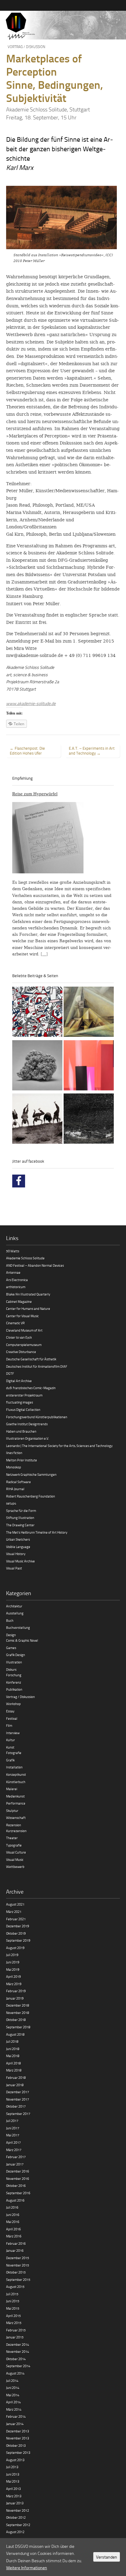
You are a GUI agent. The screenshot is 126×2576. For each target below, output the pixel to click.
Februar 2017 (16, 2157)
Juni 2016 (13, 2215)
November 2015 (18, 2265)
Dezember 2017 (18, 2092)
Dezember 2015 (18, 2258)
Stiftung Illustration (20, 1518)
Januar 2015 (15, 2337)
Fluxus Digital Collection (23, 1410)
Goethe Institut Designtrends (27, 1424)
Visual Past (14, 1568)
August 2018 (15, 2034)
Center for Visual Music (22, 1316)
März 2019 (14, 1984)
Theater (12, 1838)
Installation (14, 1767)
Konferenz (14, 1682)
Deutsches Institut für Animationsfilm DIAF (37, 1366)
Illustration (14, 1662)
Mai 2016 (13, 2222)
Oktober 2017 (16, 2106)
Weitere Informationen (27, 2568)
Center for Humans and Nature (28, 1309)
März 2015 (14, 2323)
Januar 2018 (15, 2085)
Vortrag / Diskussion (26, 47)
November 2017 (18, 2099)
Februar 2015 (16, 2330)
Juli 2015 (12, 2294)
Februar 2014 (16, 2416)
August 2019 (15, 1948)
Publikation (14, 1689)
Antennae (13, 1272)
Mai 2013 (13, 2481)
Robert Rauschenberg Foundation (31, 1496)
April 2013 (13, 2489)
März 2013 (14, 2496)
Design (11, 1635)
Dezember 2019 (18, 1926)
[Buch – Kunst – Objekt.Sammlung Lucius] (89, 1066)
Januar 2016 (15, 2250)
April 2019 (13, 1976)
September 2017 (18, 2114)
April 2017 (13, 2142)
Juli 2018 (12, 2041)
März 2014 (14, 2409)
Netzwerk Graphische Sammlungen (31, 1474)
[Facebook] (19, 1181)
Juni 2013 (13, 2474)
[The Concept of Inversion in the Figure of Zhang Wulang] (37, 1119)
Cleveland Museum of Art (24, 1330)
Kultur (11, 1740)
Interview (13, 1733)
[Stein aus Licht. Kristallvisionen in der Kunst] (89, 1013)
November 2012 (18, 2510)
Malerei (12, 1789)
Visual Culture (16, 1852)
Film (9, 1725)
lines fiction (14, 1453)
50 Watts (13, 1251)
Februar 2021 (16, 1919)
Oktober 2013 (16, 2445)
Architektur (14, 1606)
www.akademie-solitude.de (31, 703)
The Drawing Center (20, 1525)
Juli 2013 (12, 2467)
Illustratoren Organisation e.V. (28, 1438)
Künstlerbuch (16, 1782)
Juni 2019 (13, 1962)
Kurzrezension (16, 1831)
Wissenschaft (16, 1818)
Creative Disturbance (21, 1352)
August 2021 (15, 1904)
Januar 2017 (15, 2164)
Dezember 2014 (18, 2344)
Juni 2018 (13, 2049)
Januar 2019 (15, 1998)
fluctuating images (20, 1402)
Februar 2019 (16, 1991)
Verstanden (107, 2557)
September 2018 (18, 2027)
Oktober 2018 (16, 2020)
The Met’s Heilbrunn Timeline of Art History (37, 1532)
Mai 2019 (13, 1969)
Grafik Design (16, 1655)
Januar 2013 (15, 2503)
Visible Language (18, 1547)
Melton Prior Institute (22, 1460)
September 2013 (18, 2452)
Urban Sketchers (18, 1539)
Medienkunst (15, 1796)
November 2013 (18, 2438)
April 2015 (13, 2316)
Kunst (10, 1747)
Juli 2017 (12, 2121)
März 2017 (14, 2150)
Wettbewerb (15, 1867)
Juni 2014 (13, 2388)
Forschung (14, 1675)
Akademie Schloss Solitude (25, 1258)
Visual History (16, 1554)
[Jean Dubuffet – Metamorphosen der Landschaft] (37, 1013)
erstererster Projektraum (24, 1395)
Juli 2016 (12, 2207)
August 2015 (15, 2287)
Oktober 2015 (16, 2272)
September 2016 (18, 2193)
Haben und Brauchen (21, 1431)
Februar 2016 (16, 2243)
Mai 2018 (13, 2056)
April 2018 (13, 2063)
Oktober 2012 (16, 2517)
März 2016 (14, 2236)
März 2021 (14, 1912)
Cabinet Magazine (19, 1301)
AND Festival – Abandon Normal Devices (35, 1265)
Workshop (13, 1704)
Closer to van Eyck (19, 1337)
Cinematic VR (15, 1323)
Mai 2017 (13, 2135)
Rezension (14, 1825)
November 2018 (18, 2013)
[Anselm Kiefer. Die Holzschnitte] (89, 1119)
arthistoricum (16, 1287)
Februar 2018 (16, 2077)
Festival (12, 1718)
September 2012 (18, 2525)
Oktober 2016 (16, 2186)
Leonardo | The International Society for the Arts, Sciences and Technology (59, 1446)
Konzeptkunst (16, 1774)
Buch (10, 1620)
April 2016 (13, 2229)
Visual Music (15, 1860)
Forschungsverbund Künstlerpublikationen (37, 1417)
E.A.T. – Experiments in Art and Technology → (92, 751)
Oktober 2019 (16, 1933)
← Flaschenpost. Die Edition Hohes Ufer (27, 751)
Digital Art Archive (19, 1381)
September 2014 (18, 2366)
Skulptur (12, 1811)
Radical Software (19, 1482)
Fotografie (14, 1753)
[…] (44, 954)
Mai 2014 (13, 2395)
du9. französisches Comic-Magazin (31, 1388)
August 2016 (15, 2200)
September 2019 (18, 1940)
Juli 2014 (12, 2381)
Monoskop (14, 1467)
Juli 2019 (12, 1955)
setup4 (11, 1503)
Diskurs (11, 1669)
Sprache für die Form (21, 1511)
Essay (10, 1711)
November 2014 (18, 2351)
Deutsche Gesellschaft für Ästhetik (31, 1359)
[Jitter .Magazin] (63, 26)
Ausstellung (15, 1613)
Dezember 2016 (18, 2171)
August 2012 (15, 2532)
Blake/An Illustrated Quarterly (28, 1294)
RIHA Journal (15, 1489)
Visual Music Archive (20, 1561)
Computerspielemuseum (24, 1345)
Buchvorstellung (18, 1627)
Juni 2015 (13, 2301)
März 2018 (14, 2070)
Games (11, 1648)
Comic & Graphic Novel (22, 1640)
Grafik (10, 1760)
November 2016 (18, 2179)
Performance (16, 1803)
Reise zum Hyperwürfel (35, 794)
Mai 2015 (13, 2308)
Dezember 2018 (18, 2005)
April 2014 (13, 2402)
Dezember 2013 (18, 2431)
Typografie (14, 1845)
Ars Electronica (17, 1280)
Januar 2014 (15, 2424)
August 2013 (15, 2460)
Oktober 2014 (16, 2359)
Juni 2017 (13, 2128)
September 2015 (18, 2280)
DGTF (10, 1373)
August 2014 (15, 2373)
